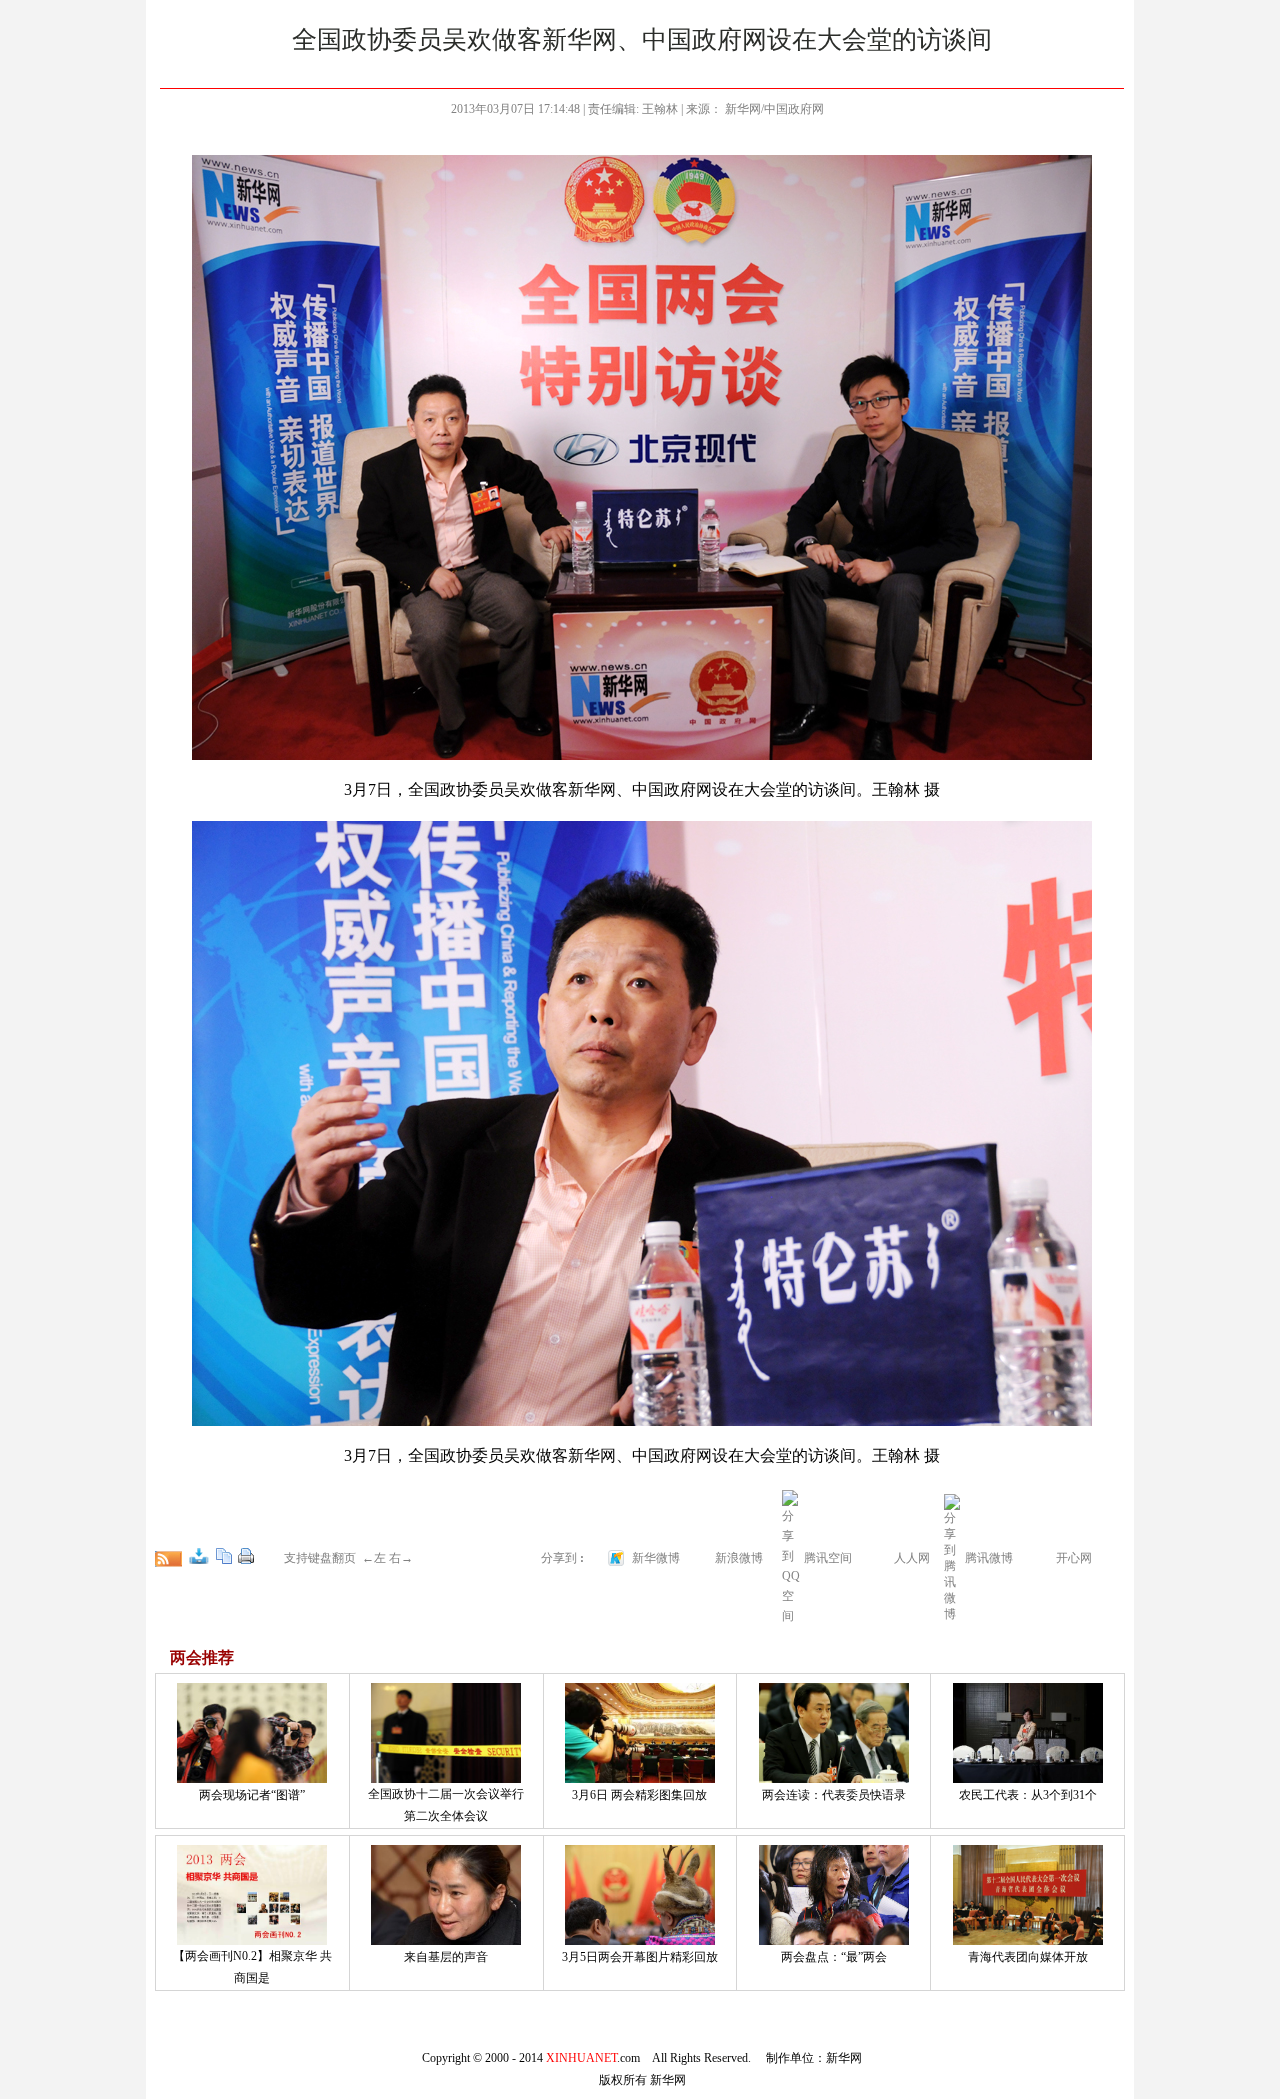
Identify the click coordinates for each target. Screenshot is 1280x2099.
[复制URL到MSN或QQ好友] (224, 1556)
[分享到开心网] (1043, 1556)
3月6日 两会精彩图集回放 (639, 1795)
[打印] (246, 1556)
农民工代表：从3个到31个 (1028, 1795)
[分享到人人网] (881, 1556)
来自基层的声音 (446, 1957)
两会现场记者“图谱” (252, 1795)
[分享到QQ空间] (791, 1616)
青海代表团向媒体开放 (1028, 1957)
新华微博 (656, 1558)
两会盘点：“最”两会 (834, 1957)
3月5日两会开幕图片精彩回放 (640, 1957)
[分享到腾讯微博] (952, 1556)
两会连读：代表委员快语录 (834, 1795)
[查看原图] (199, 1556)
